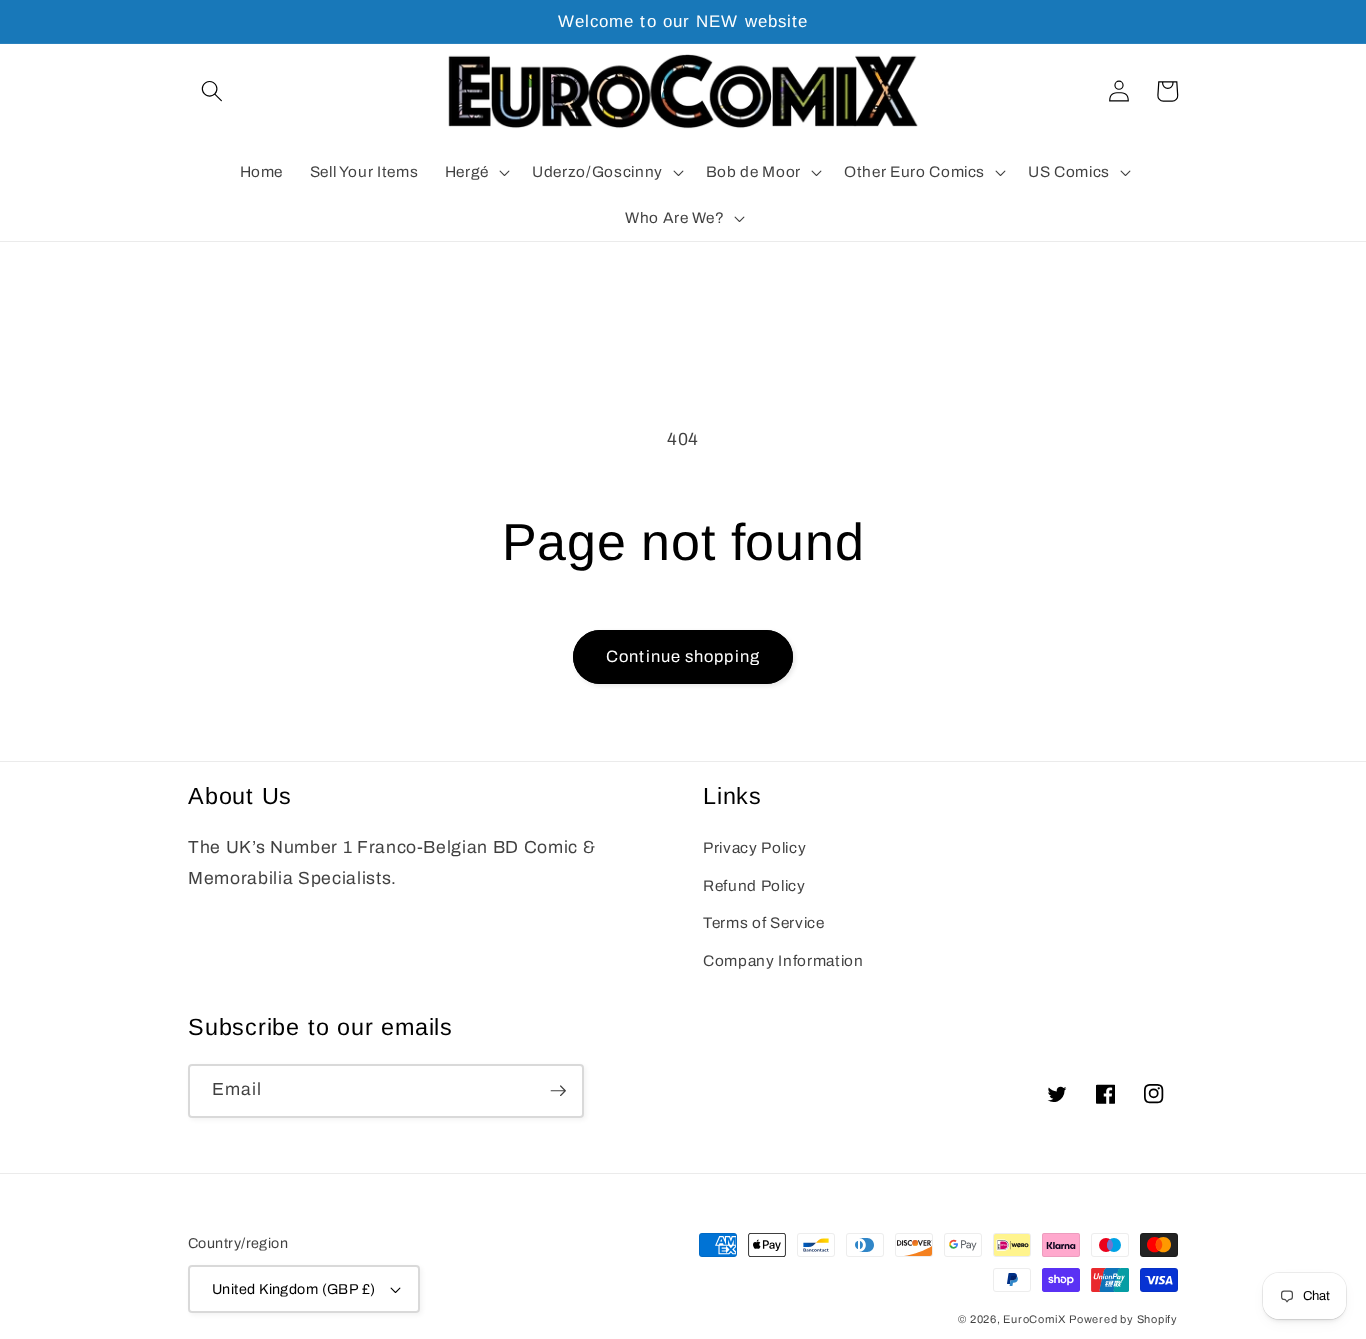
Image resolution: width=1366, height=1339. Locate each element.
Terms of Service (764, 922)
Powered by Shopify (1123, 1319)
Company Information (783, 960)
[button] (212, 91)
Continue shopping (683, 656)
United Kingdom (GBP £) (294, 1289)
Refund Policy (754, 885)
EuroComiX (1034, 1319)
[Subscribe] (558, 1091)
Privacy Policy (754, 847)
